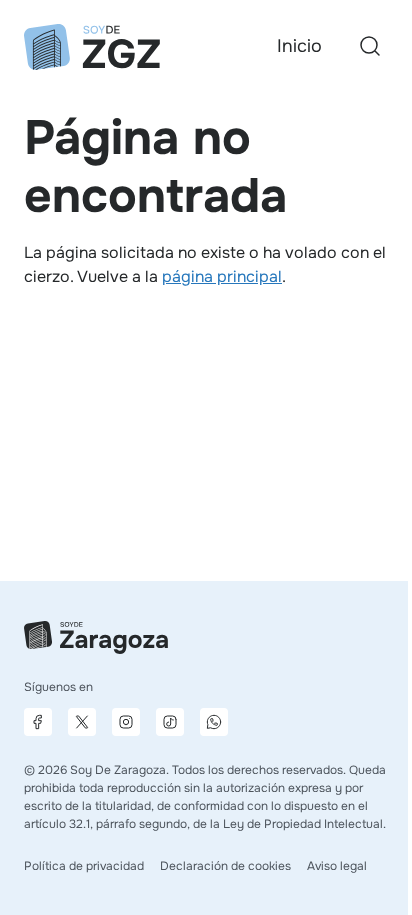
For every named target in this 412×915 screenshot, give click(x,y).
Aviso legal (337, 866)
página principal (222, 276)
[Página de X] (82, 722)
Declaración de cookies (225, 866)
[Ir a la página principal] (92, 47)
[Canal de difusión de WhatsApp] (214, 722)
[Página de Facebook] (38, 722)
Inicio (299, 46)
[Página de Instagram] (126, 722)
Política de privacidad (84, 866)
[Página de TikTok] (170, 722)
